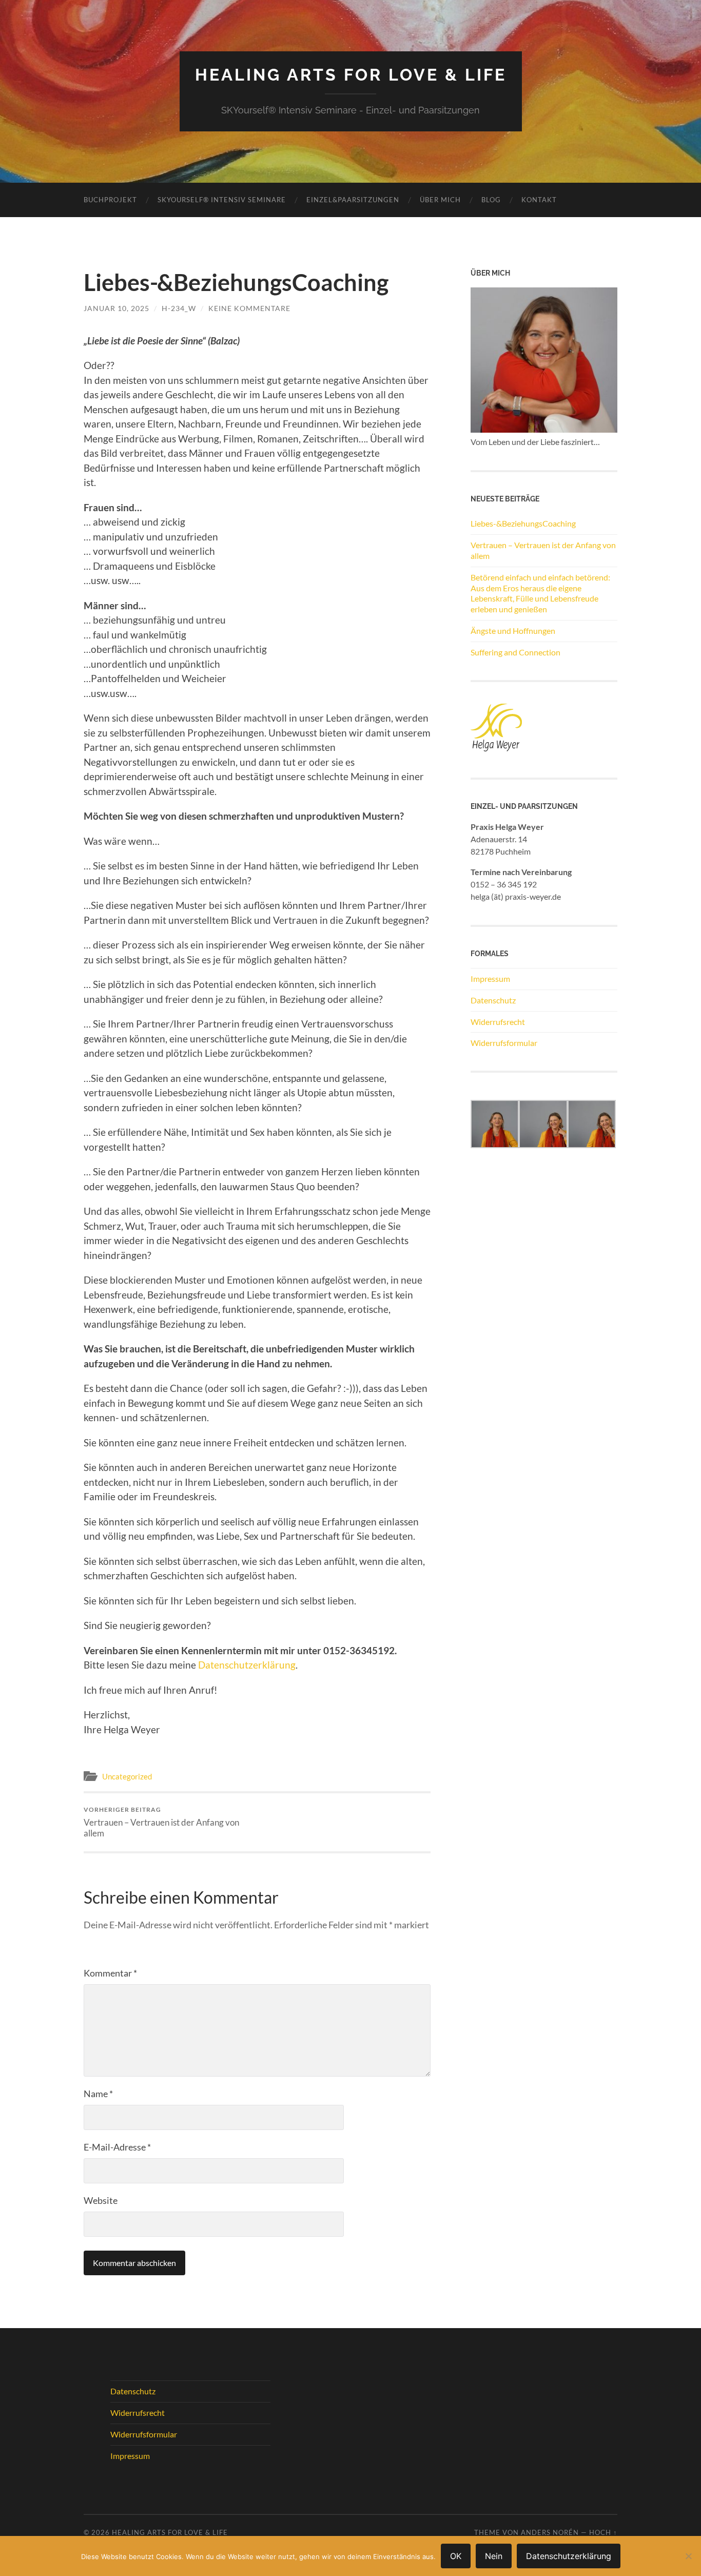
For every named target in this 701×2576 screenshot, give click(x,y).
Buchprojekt (110, 200)
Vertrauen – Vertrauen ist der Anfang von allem (161, 1822)
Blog (491, 200)
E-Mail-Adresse (117, 2147)
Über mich (440, 200)
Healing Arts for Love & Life (351, 75)
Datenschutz (493, 1000)
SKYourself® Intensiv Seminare (222, 200)
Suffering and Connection (515, 652)
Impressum (490, 979)
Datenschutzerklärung (247, 1665)
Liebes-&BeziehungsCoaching (523, 523)
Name (98, 2094)
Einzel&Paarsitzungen (353, 200)
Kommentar (110, 1973)
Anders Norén (550, 2532)
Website (101, 2200)
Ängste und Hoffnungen (513, 631)
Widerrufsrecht (498, 1022)
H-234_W (179, 308)
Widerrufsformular (504, 1043)
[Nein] (688, 2556)
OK (456, 2556)
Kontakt (539, 200)
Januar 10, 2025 (116, 308)
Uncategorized (127, 1776)
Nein (494, 2556)
